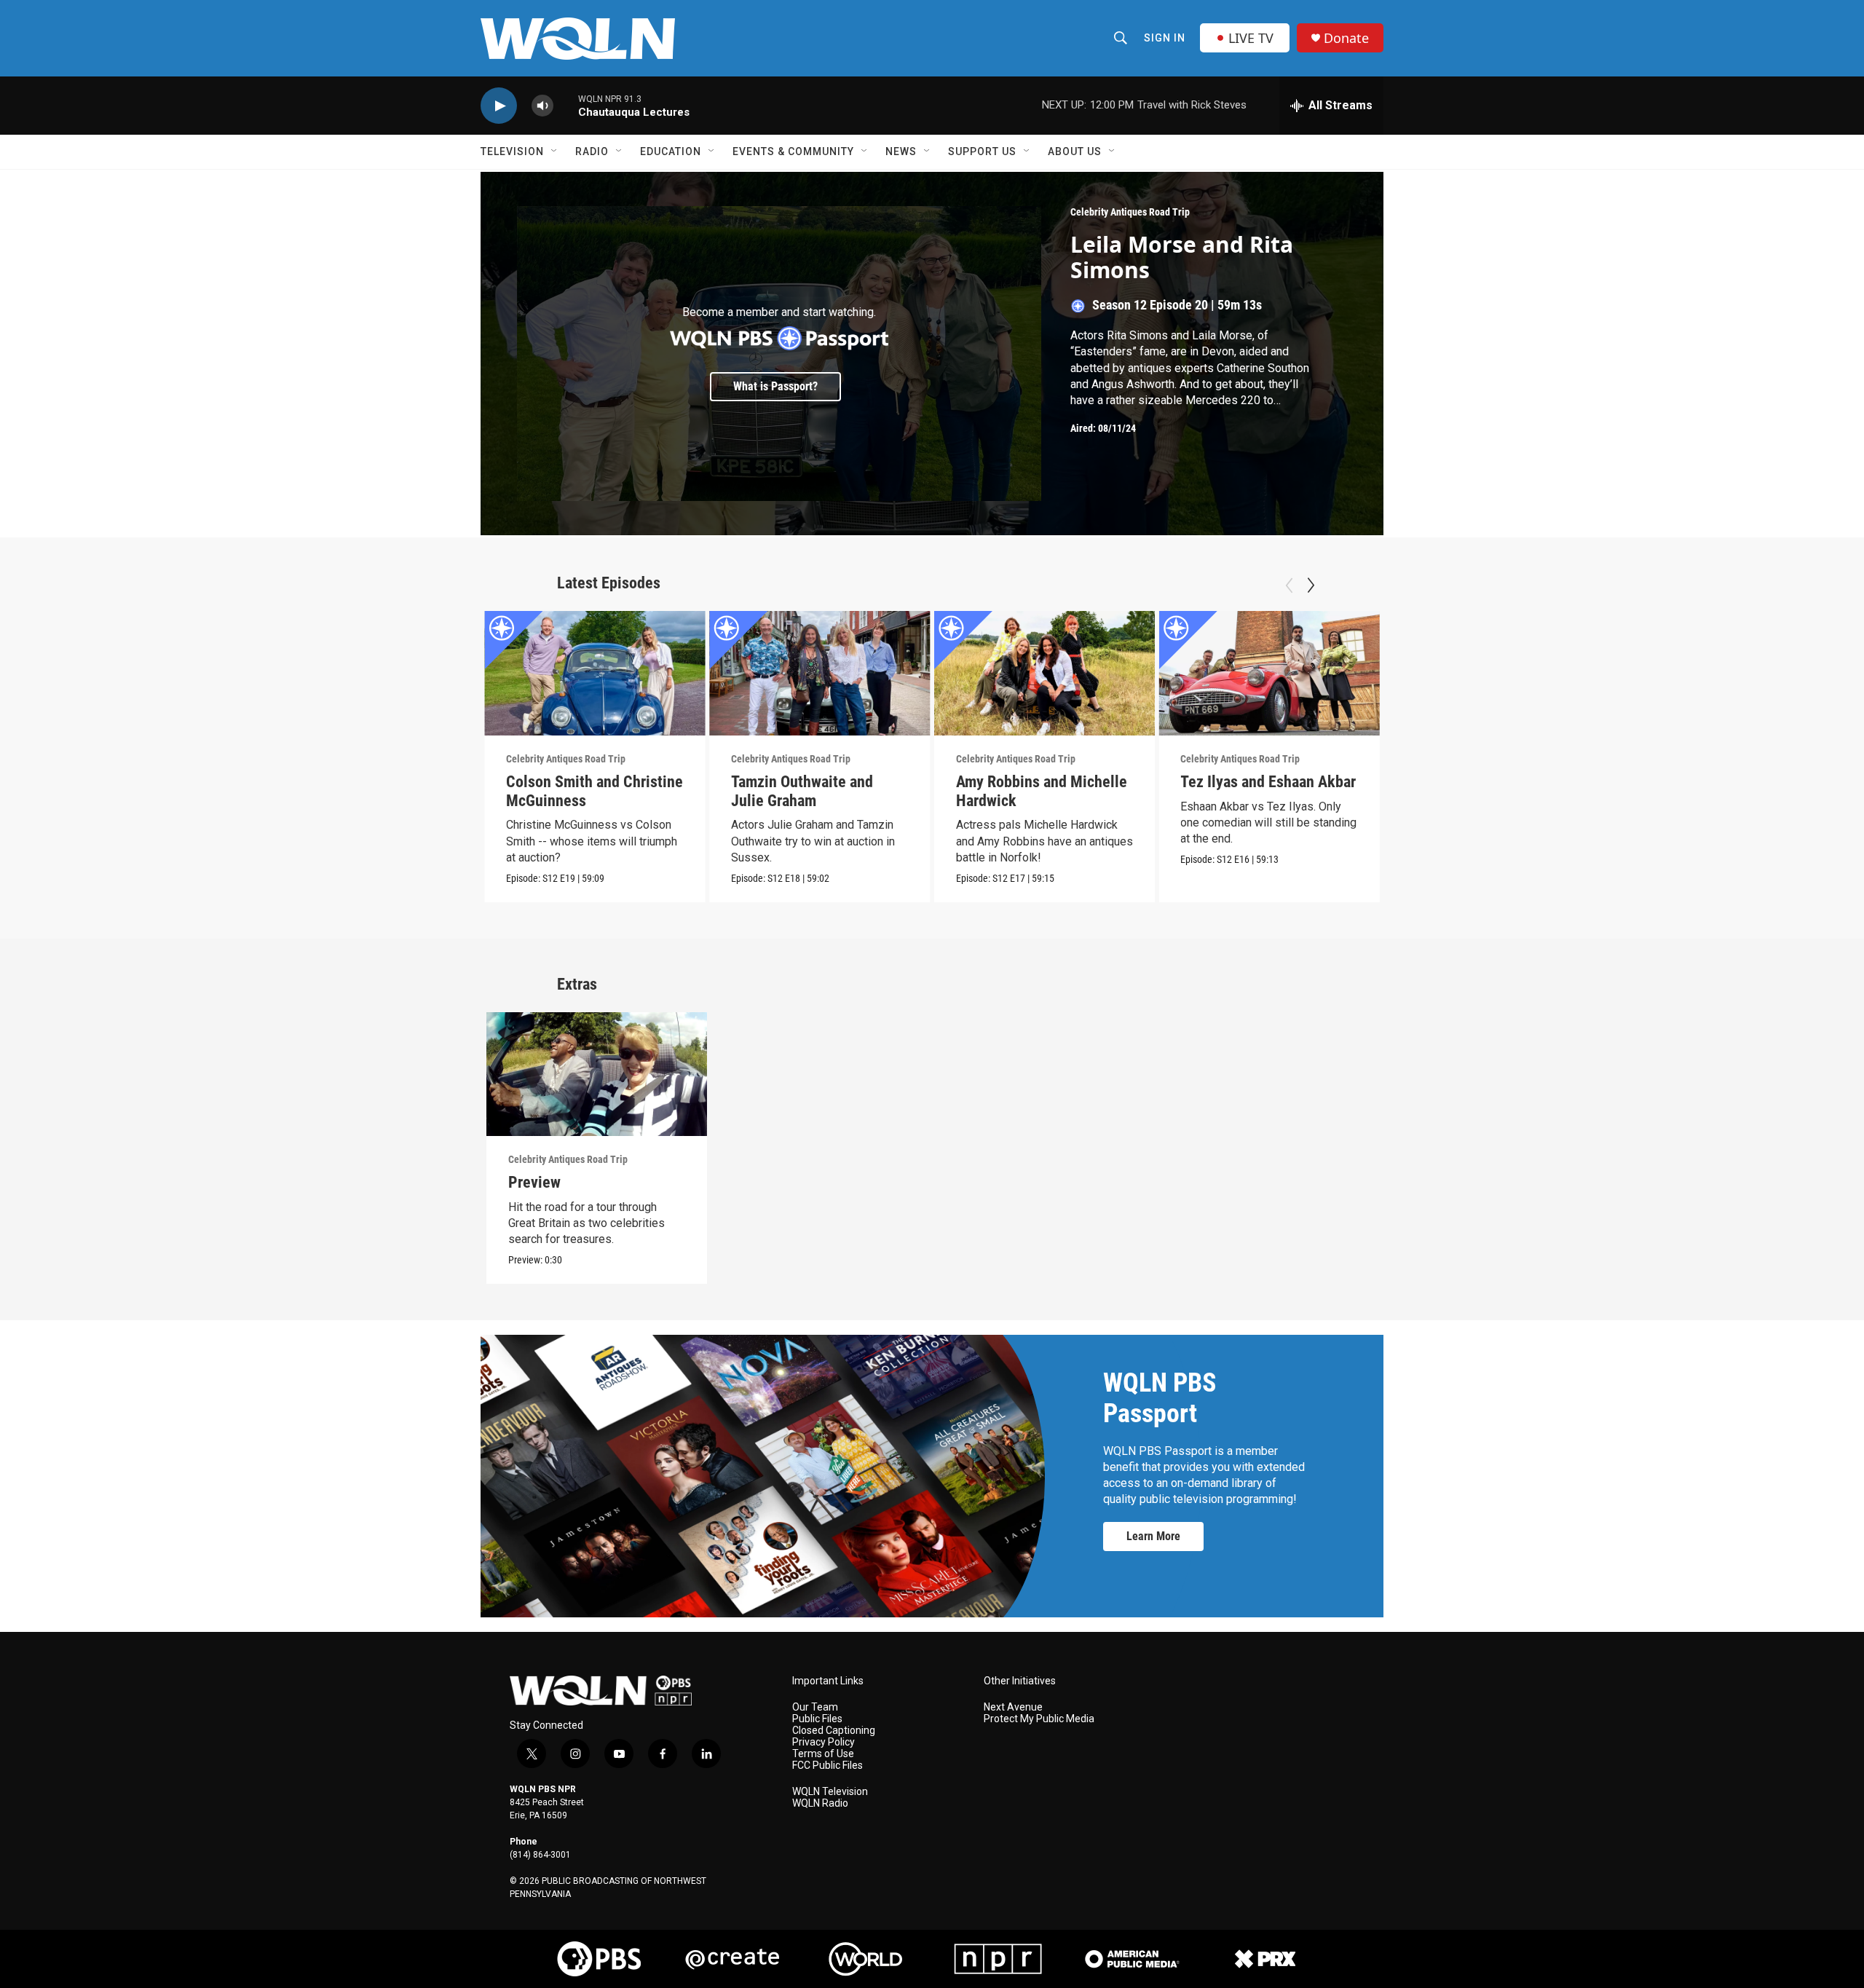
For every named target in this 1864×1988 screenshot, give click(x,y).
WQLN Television (830, 1792)
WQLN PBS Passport (1160, 1398)
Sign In (1165, 38)
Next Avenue (1013, 1707)
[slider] (566, 105)
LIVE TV (1251, 38)
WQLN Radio (820, 1803)
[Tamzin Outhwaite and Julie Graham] (820, 673)
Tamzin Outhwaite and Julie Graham (802, 791)
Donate (1346, 38)
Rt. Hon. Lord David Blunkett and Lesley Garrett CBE (1470, 801)
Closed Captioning (834, 1731)
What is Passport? (775, 386)
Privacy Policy (824, 1742)
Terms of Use (823, 1754)
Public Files (817, 1719)
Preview (534, 1182)
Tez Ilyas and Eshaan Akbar (1268, 782)
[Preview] (597, 1074)
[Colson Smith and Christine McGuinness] (595, 673)
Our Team (815, 1707)
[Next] (1311, 585)
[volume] (542, 106)
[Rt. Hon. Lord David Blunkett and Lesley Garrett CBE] (1494, 673)
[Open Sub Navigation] (555, 151)
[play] (499, 106)
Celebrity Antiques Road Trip (1130, 212)
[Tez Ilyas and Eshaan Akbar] (1269, 673)
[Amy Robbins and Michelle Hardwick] (1045, 673)
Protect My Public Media (1039, 1719)
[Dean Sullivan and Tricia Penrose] (1719, 673)
